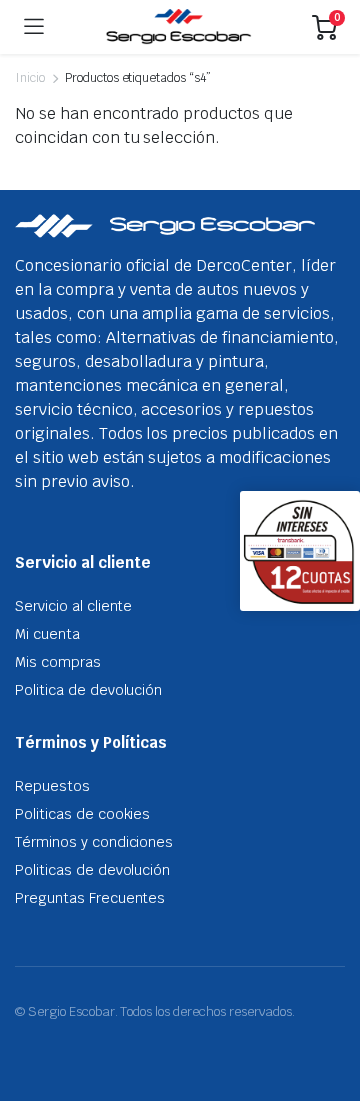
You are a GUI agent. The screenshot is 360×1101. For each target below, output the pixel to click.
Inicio (30, 78)
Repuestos (52, 786)
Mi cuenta (47, 634)
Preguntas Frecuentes (90, 898)
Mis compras (58, 662)
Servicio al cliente (73, 606)
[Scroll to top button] (328, 1011)
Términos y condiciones (94, 842)
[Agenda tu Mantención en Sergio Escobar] (178, 27)
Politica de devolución (88, 690)
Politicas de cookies (82, 814)
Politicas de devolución (92, 870)
